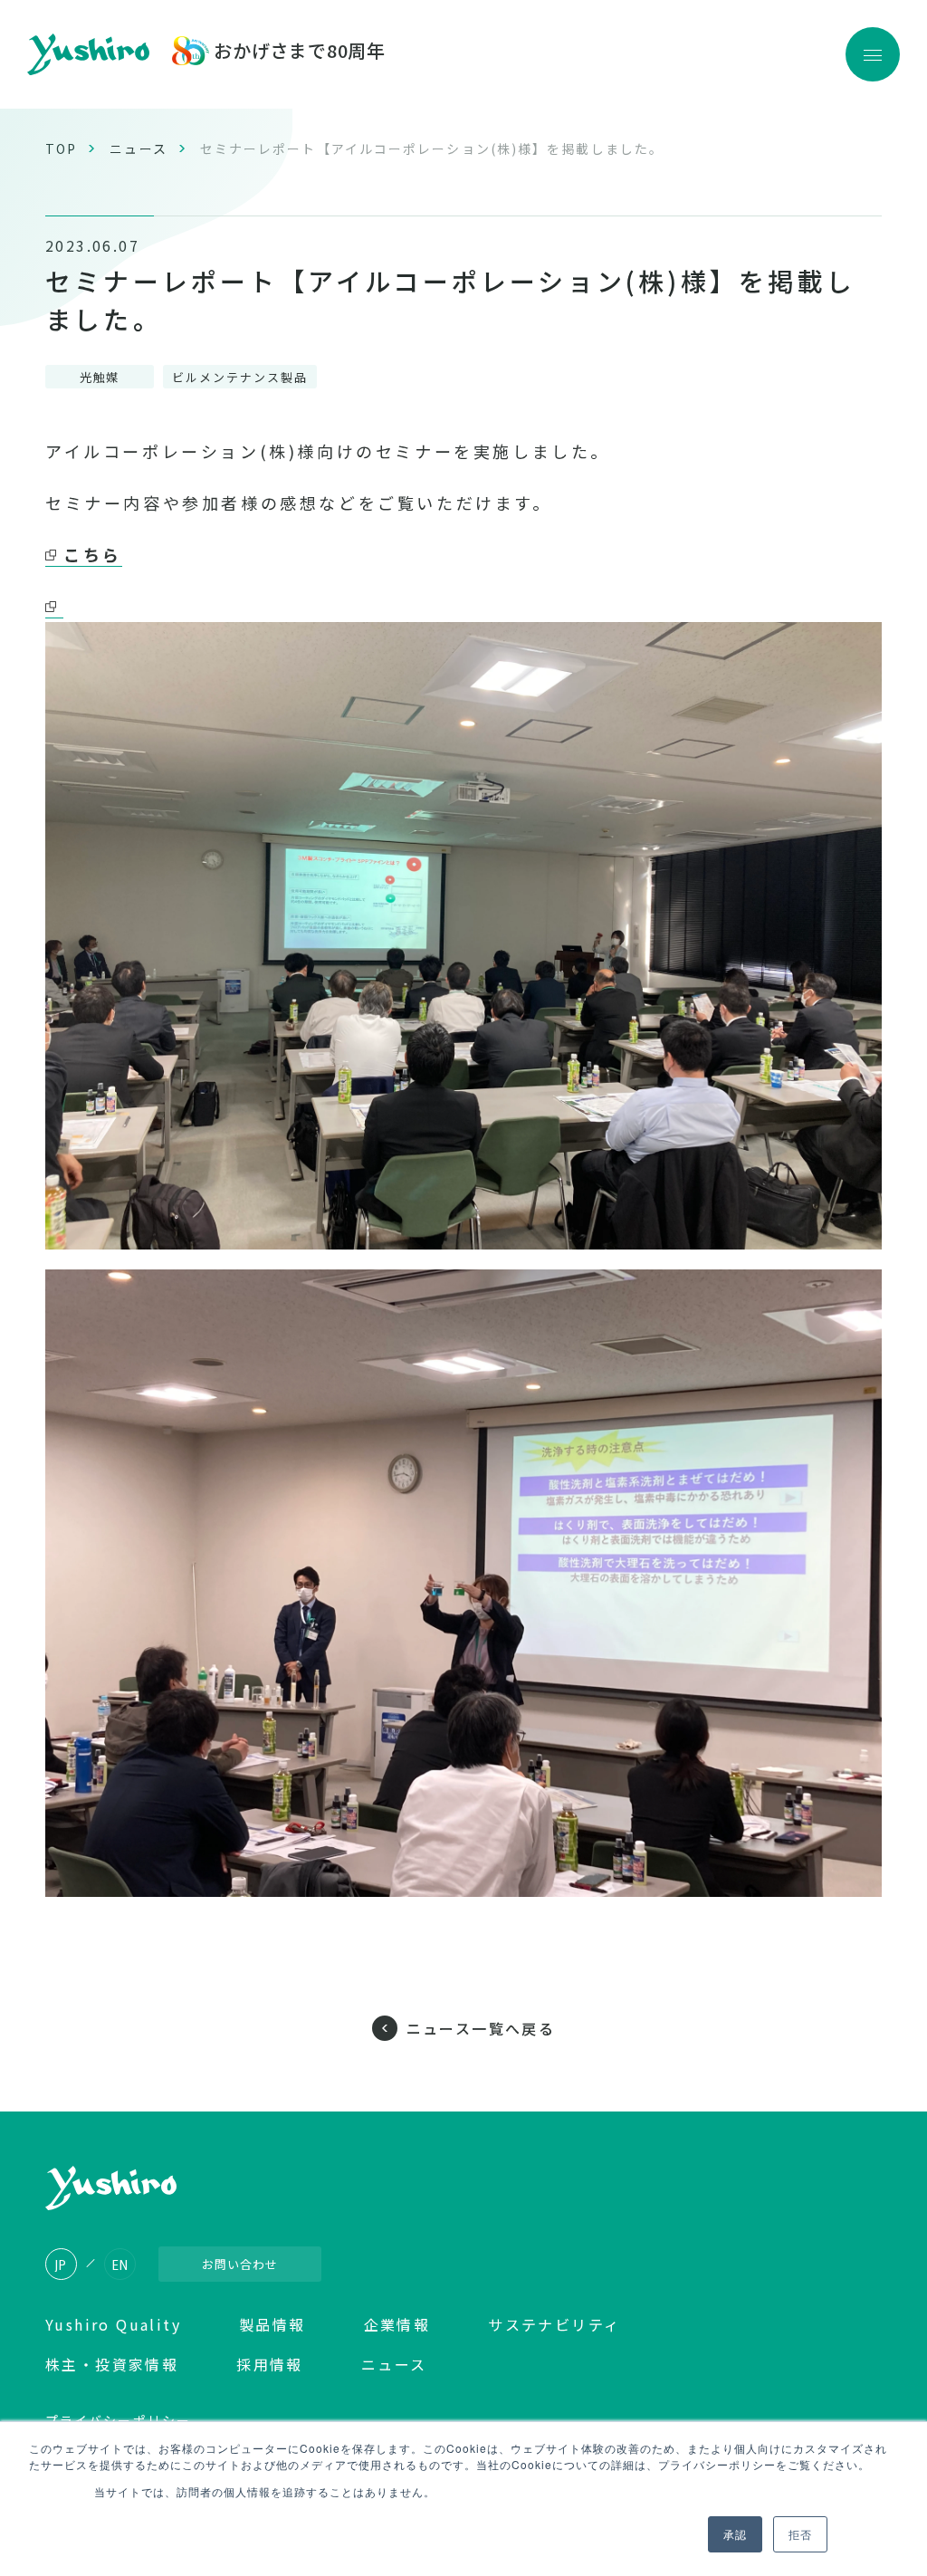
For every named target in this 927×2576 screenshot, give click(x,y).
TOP (61, 148)
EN (120, 2265)
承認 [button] (735, 2534)
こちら (93, 554)
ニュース (138, 148)
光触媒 (100, 377)
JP (61, 2265)
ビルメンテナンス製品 (240, 377)
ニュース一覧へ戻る (481, 2028)
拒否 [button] (800, 2534)
